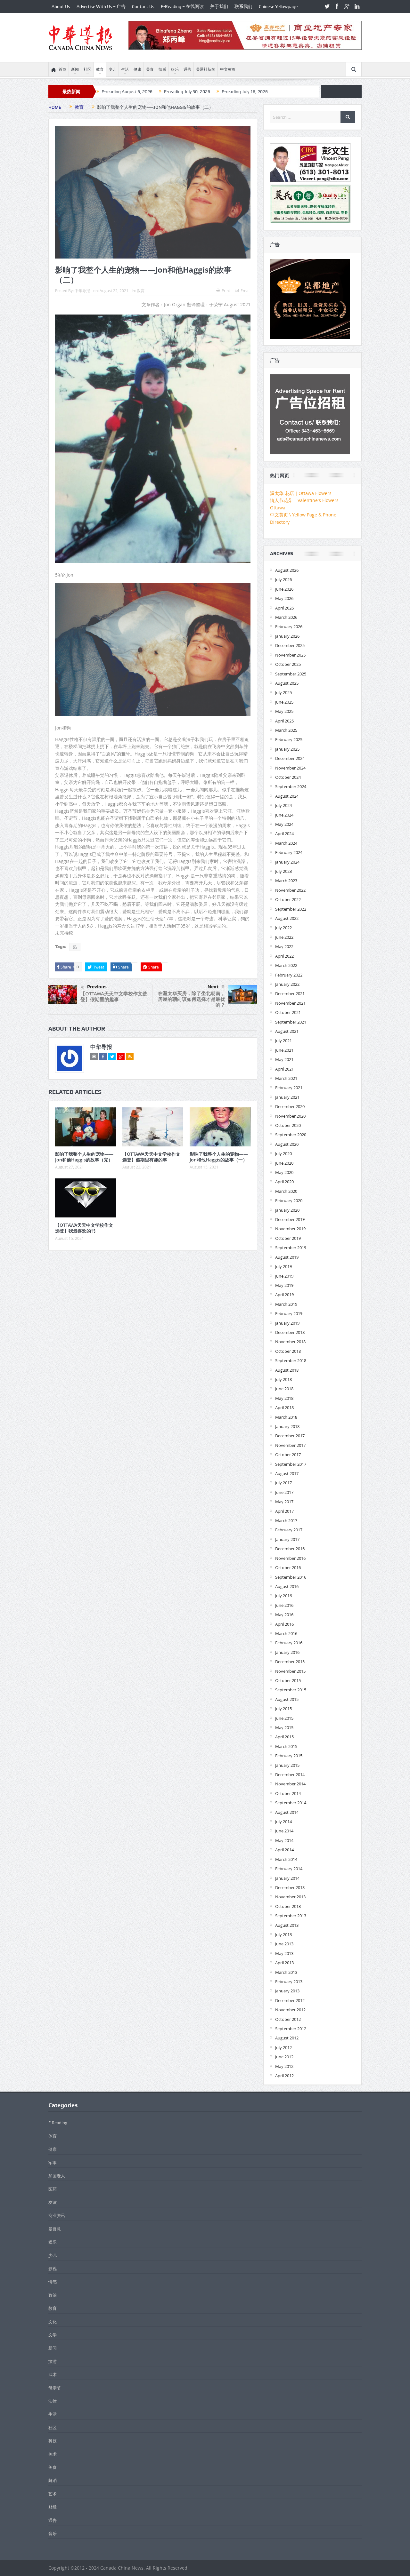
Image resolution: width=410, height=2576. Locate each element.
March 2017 (286, 1520)
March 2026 (286, 617)
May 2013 (284, 1953)
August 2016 (287, 1586)
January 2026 (287, 636)
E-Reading (58, 2123)
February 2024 (289, 852)
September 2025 (291, 674)
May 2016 (284, 1615)
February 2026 (289, 626)
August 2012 (287, 2038)
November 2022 (290, 890)
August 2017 (287, 1473)
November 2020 (290, 1116)
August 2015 (287, 1699)
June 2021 (284, 1050)
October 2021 (288, 1012)
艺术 (53, 2494)
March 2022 (286, 965)
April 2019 (284, 1295)
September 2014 (291, 1803)
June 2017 (284, 1492)
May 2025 (284, 711)
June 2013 (284, 1944)
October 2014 (288, 1793)
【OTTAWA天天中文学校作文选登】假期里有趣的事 (151, 1157)
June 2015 (284, 1718)
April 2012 (284, 2076)
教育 (100, 69)
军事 (53, 2163)
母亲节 (55, 2388)
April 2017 (284, 1511)
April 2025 (284, 721)
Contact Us (143, 6)
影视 (53, 2269)
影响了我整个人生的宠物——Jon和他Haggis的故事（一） (219, 1157)
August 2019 (287, 1257)
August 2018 (287, 1370)
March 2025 (286, 730)
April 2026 (284, 608)
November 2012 (290, 2010)
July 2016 (283, 1596)
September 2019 (291, 1248)
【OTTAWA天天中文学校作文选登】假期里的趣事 (114, 997)
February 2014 (289, 1869)
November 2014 (290, 1784)
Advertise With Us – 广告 (101, 6)
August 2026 (287, 570)
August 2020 (287, 1144)
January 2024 (287, 862)
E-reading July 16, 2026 (245, 92)
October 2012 (288, 2019)
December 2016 (290, 1549)
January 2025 (287, 749)
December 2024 (290, 758)
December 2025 (290, 645)
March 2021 (286, 1078)
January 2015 (287, 1765)
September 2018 (291, 1360)
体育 (53, 2136)
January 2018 (287, 1426)
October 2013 (288, 1906)
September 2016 (291, 1577)
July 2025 (283, 692)
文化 (53, 2322)
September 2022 (291, 909)
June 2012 (284, 2057)
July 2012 (283, 2047)
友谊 (53, 2202)
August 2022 (287, 918)
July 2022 (283, 928)
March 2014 (286, 1859)
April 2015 (284, 1737)
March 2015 (286, 1746)
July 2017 (283, 1483)
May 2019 (284, 1285)
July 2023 (283, 871)
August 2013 (287, 1925)
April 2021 (284, 1069)
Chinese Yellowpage (278, 6)
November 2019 (290, 1229)
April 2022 (284, 956)
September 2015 (291, 1690)
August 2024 (287, 796)
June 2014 (284, 1831)
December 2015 (290, 1662)
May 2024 (284, 824)
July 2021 (283, 1041)
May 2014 (284, 1840)
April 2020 (284, 1182)
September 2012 (291, 2029)
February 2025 (289, 739)
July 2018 (283, 1379)
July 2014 (283, 1822)
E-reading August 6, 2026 (127, 92)
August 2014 (287, 1812)
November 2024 (290, 768)
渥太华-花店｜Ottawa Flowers (301, 493)
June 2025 (284, 702)
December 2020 (290, 1106)
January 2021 (287, 1097)
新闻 (75, 69)
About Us (61, 6)
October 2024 (288, 777)
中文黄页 (228, 69)
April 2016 (284, 1624)
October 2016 (288, 1567)
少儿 (112, 69)
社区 (87, 69)
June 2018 (284, 1389)
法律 (53, 2401)
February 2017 (289, 1530)
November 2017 (290, 1445)
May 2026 (284, 598)
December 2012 (290, 2000)
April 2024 (284, 833)
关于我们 (219, 6)
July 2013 (283, 1934)
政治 (53, 2295)
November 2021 (290, 1003)
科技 (53, 2441)
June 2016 (284, 1605)
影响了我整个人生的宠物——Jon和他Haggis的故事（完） (84, 1157)
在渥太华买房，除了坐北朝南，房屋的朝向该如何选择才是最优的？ (192, 999)
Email (246, 291)
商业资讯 (57, 2215)
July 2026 (283, 579)
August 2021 (287, 1031)
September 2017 (291, 1464)
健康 (137, 69)
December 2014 (290, 1774)
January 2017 (287, 1539)
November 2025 (290, 655)
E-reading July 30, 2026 (187, 92)
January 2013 (287, 1991)
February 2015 (289, 1756)
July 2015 (283, 1709)
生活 (125, 69)
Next (213, 987)
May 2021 (284, 1059)
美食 (150, 69)
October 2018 (288, 1351)
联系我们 (243, 6)
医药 (53, 2189)
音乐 (53, 2533)
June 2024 (284, 815)
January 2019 (287, 1323)
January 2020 (287, 1210)
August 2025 (287, 683)
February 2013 (289, 1982)
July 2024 (283, 805)
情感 (162, 69)
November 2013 (290, 1897)
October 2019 (288, 1238)
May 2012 (284, 2066)
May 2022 (284, 946)
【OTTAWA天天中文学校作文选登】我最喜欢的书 (84, 1228)
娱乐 (175, 69)
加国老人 (57, 2176)
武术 (53, 2374)
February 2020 (289, 1200)
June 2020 (284, 1163)
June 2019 (284, 1276)
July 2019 (283, 1266)
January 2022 (287, 984)
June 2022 (284, 937)
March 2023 (286, 881)
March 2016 (286, 1633)
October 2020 (288, 1125)
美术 (53, 2454)
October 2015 (288, 1680)
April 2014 (284, 1850)
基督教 (55, 2229)
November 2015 (290, 1671)
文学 (53, 2335)
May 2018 (284, 1398)
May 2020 (284, 1172)
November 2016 (290, 1558)
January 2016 (287, 1652)
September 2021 (291, 1022)
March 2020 (286, 1191)
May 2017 (284, 1502)
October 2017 (288, 1455)
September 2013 (291, 1916)
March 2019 (286, 1304)
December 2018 (290, 1332)
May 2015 (284, 1727)
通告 (187, 69)
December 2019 (290, 1219)
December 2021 (290, 993)
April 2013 (284, 1963)
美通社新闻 (206, 69)
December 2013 (290, 1887)
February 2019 (289, 1313)
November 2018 (290, 1342)
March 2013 (286, 1972)
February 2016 (289, 1643)
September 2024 (291, 786)
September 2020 (291, 1135)
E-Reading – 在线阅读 (182, 6)
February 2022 (289, 975)
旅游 (53, 2361)
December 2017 (290, 1436)
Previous (97, 987)
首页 (62, 69)
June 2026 (284, 589)
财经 (53, 2507)
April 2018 (284, 1408)
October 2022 (288, 899)
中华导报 (82, 291)
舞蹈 (53, 2480)
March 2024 (286, 843)
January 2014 (287, 1878)
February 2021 (289, 1088)
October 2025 (288, 664)
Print (226, 291)
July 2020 (283, 1153)
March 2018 (286, 1417)
